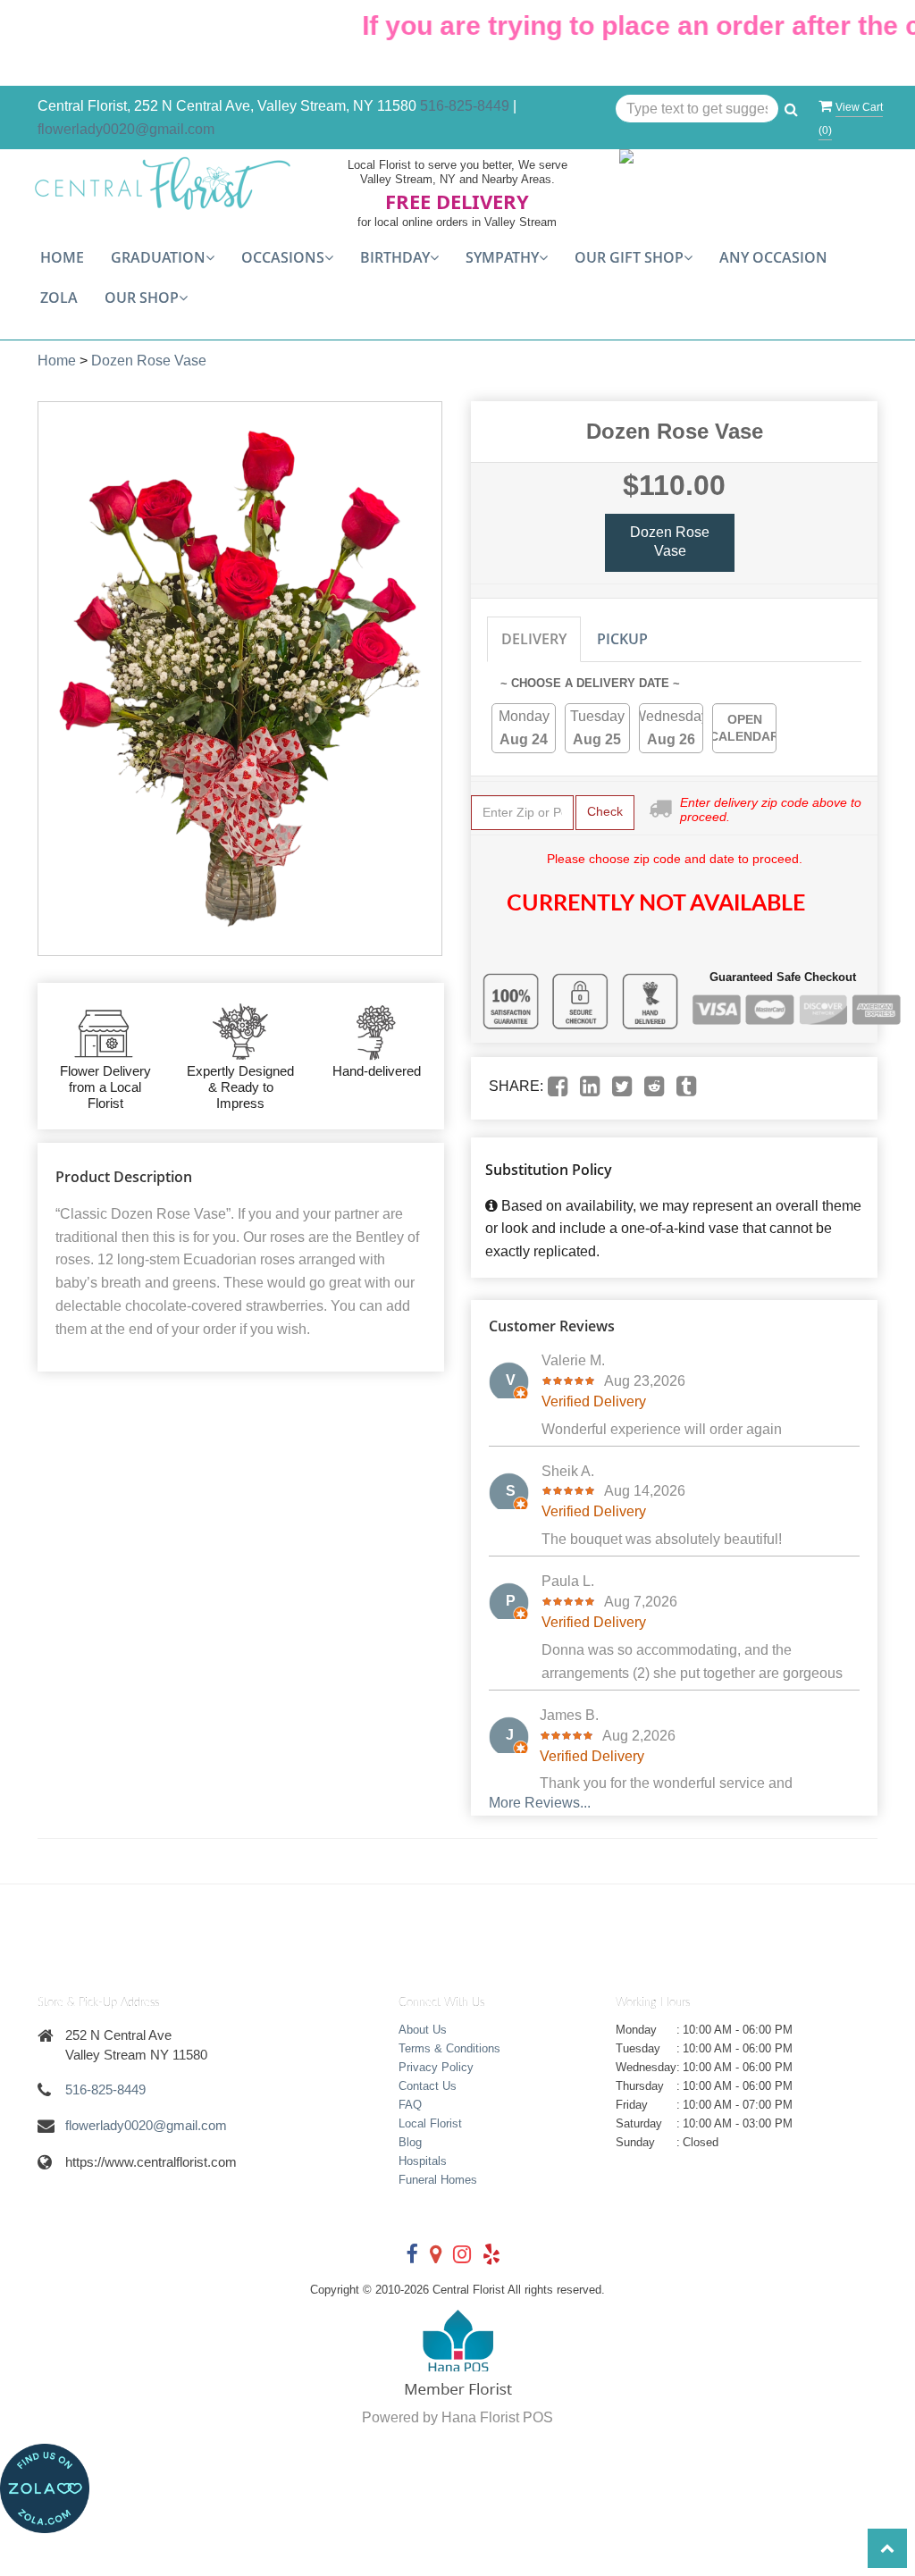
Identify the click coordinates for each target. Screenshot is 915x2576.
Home (62, 257)
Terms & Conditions (449, 2048)
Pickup (622, 639)
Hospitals (423, 2161)
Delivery (534, 639)
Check (605, 811)
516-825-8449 (465, 106)
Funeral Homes (438, 2180)
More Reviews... (540, 1803)
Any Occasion (773, 257)
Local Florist (430, 2123)
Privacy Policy (436, 2067)
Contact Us (428, 2086)
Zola (59, 298)
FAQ (410, 2105)
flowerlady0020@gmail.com (126, 129)
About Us (423, 2030)
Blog (410, 2142)
